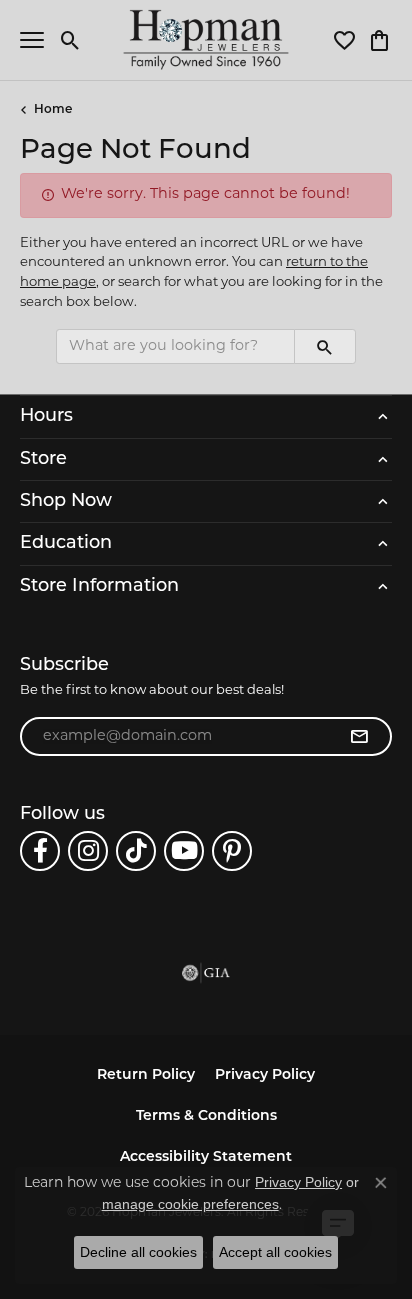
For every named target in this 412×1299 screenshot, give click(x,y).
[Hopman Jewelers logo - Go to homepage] (206, 40)
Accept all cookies (275, 1252)
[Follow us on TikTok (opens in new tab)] (136, 851)
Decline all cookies (138, 1252)
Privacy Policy (265, 1075)
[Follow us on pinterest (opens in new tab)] (232, 851)
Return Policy (146, 1075)
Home (53, 110)
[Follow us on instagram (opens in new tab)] (88, 851)
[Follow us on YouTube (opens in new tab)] (184, 851)
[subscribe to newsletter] (359, 737)
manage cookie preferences (190, 1204)
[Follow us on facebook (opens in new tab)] (40, 851)
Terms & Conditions (206, 1116)
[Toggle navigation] (32, 40)
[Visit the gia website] (206, 973)
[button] (70, 40)
